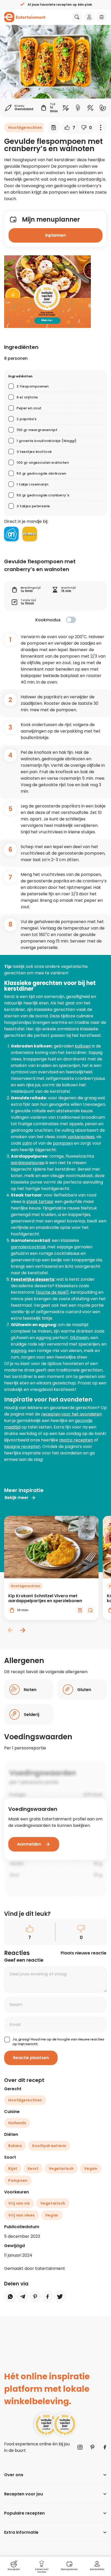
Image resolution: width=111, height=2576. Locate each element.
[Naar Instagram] (80, 2447)
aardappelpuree (28, 1163)
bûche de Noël (52, 1292)
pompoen (63, 1143)
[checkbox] (71, 620)
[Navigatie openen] (102, 17)
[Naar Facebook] (105, 2447)
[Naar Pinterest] (92, 2447)
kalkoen (83, 1046)
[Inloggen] (89, 17)
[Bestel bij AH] (11, 534)
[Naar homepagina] (25, 17)
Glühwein (79, 1338)
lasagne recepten (22, 1447)
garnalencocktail (28, 1247)
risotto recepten (76, 1440)
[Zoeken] (77, 17)
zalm (27, 1143)
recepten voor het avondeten (72, 1414)
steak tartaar (40, 1202)
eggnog (19, 1351)
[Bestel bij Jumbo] (30, 534)
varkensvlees (81, 1137)
